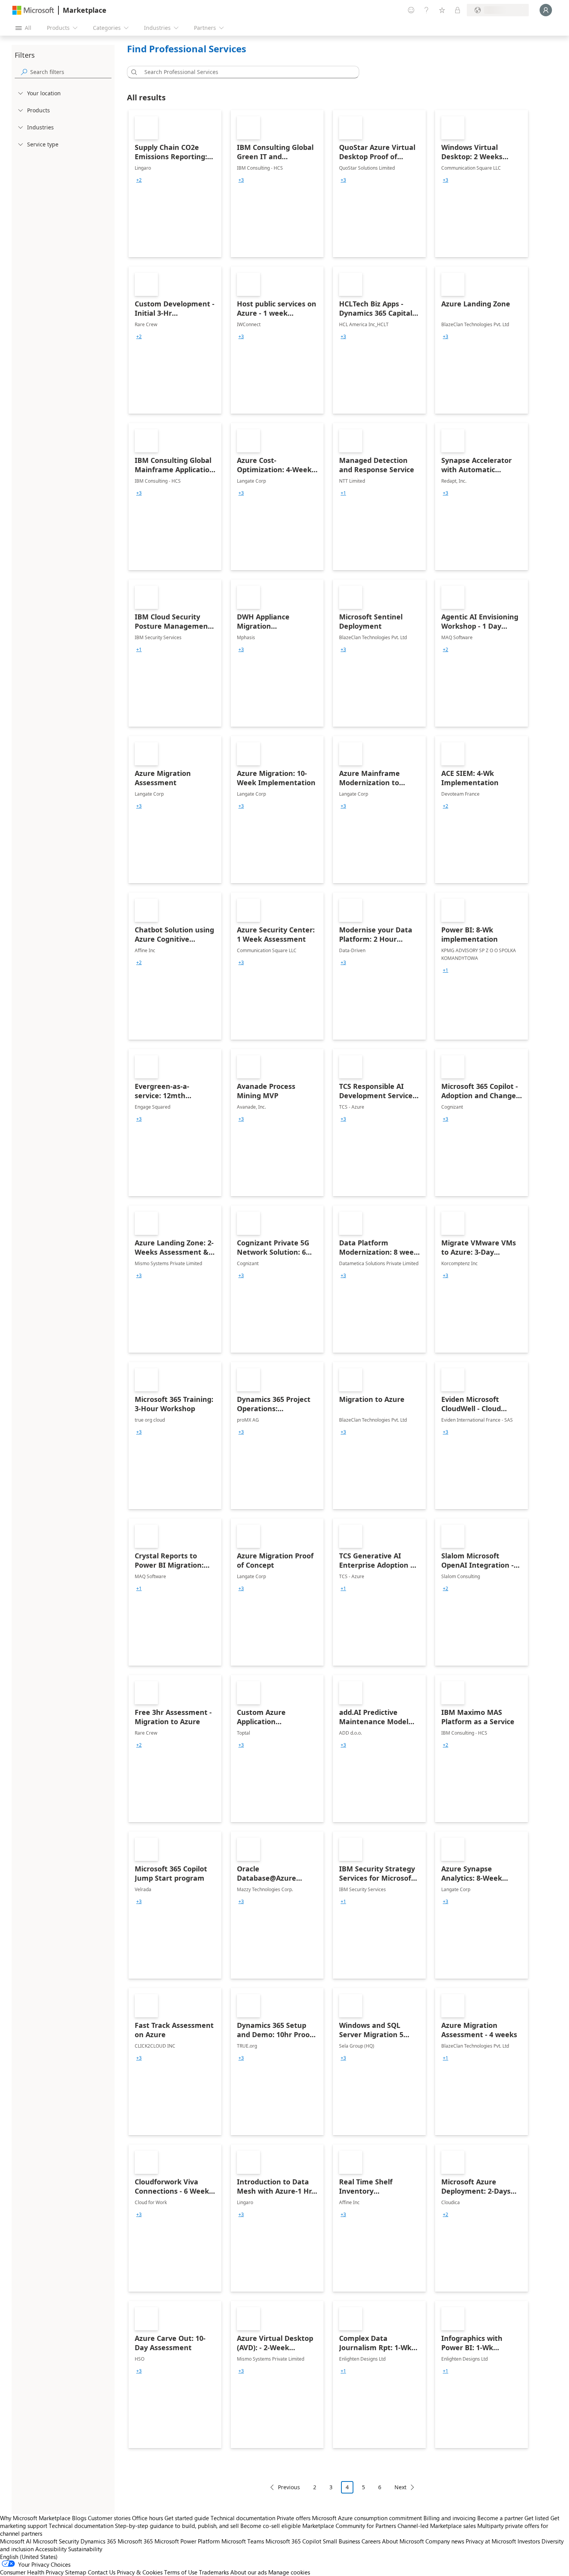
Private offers (294, 2518)
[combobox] (245, 72)
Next (400, 2487)
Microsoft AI (16, 2541)
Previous (289, 2487)
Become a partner (500, 2518)
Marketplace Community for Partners (349, 2526)
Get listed (537, 2518)
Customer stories (109, 2518)
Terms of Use (181, 2572)
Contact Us (102, 2572)
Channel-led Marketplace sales (437, 2526)
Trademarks (214, 2572)
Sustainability (85, 2549)
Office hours (147, 2518)
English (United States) (29, 2557)
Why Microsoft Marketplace (35, 2518)
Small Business (341, 2541)
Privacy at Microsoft (491, 2541)
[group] (139, 180)
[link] (175, 184)
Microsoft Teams (243, 2541)
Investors (529, 2541)
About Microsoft (403, 2541)
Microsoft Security (56, 2541)
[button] (133, 72)
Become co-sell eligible (271, 2526)
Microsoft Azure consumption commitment (368, 2518)
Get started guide (187, 2518)
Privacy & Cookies (140, 2572)
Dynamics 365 (98, 2541)
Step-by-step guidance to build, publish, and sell (177, 2526)
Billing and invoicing (450, 2518)
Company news (445, 2541)
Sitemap (76, 2572)
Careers (371, 2541)
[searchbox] (71, 72)
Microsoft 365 (135, 2541)
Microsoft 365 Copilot (293, 2541)
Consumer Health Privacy (32, 2572)
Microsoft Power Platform (187, 2541)
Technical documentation (243, 2518)
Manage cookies (289, 2572)
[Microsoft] (33, 10)
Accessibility (51, 2549)
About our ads (249, 2572)
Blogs (79, 2518)
